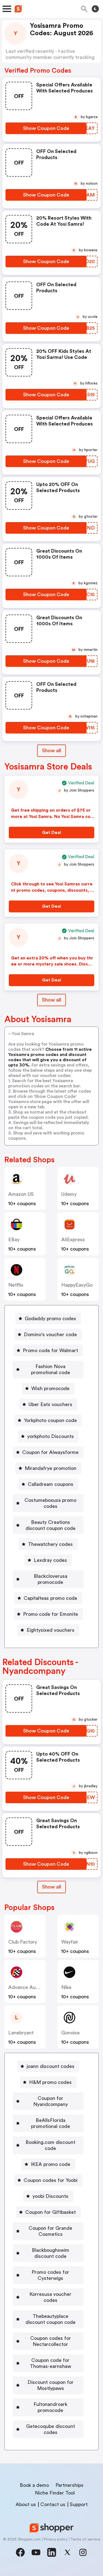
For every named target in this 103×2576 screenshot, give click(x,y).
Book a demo (34, 2485)
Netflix (16, 1285)
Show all (51, 751)
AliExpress (73, 1240)
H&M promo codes (50, 2082)
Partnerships (69, 2485)
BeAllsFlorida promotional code (51, 2123)
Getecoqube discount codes (51, 2429)
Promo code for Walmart (50, 1350)
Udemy (69, 1194)
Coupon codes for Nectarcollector (51, 2341)
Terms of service (85, 2539)
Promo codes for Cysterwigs (50, 2275)
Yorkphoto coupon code (50, 1420)
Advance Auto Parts (31, 1987)
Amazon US (21, 1194)
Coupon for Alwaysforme (50, 1452)
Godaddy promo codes (50, 1319)
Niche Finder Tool (55, 2493)
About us (26, 2504)
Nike (66, 1987)
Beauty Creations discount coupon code (51, 1525)
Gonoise (70, 2033)
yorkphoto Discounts (51, 1436)
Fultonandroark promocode (50, 2407)
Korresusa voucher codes (50, 2297)
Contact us (53, 2504)
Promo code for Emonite (51, 1614)
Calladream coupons (51, 1484)
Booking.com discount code (50, 2145)
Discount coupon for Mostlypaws (51, 2385)
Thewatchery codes (50, 1544)
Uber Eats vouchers (50, 1404)
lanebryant (21, 2033)
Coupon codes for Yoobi (51, 2180)
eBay (14, 1240)
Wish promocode (50, 1388)
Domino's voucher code (50, 1335)
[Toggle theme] (95, 9)
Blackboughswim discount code (51, 2253)
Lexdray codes (50, 1560)
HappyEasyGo (77, 1285)
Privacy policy (55, 2539)
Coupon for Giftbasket (51, 2212)
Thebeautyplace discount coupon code (51, 2319)
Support (79, 2504)
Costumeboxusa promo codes (50, 1503)
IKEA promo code (51, 2164)
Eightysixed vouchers (51, 1630)
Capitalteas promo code (50, 1598)
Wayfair (70, 1942)
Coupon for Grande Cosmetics (50, 2231)
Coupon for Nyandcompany (51, 2101)
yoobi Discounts (50, 2196)
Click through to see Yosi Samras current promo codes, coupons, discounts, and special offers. (52, 890)
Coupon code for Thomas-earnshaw (51, 2363)
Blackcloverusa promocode (51, 1579)
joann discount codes (51, 2066)
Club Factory (23, 1942)
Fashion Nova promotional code (51, 1369)
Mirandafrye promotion (51, 1468)
